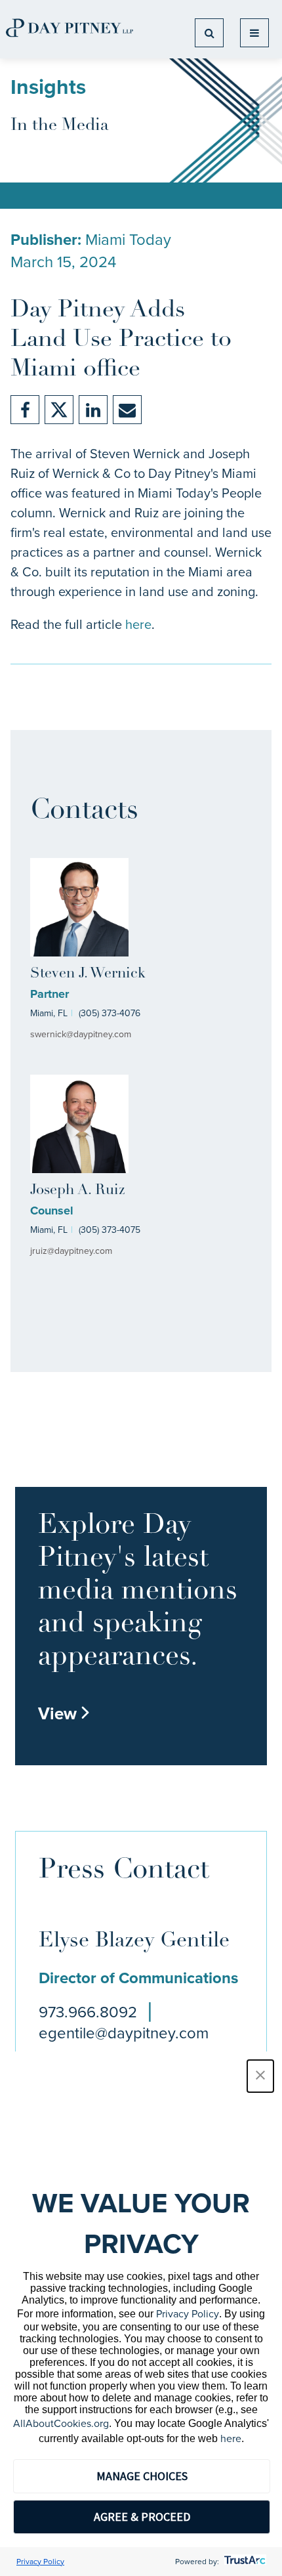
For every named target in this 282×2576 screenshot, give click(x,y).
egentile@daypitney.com (124, 2033)
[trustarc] (244, 2562)
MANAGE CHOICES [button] (142, 2476)
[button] (260, 2076)
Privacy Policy (188, 2314)
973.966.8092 (88, 2012)
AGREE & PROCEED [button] (142, 2517)
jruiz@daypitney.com (71, 1251)
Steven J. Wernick (88, 974)
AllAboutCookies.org (61, 2423)
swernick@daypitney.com (81, 1034)
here (138, 624)
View (64, 1713)
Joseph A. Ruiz (77, 1191)
